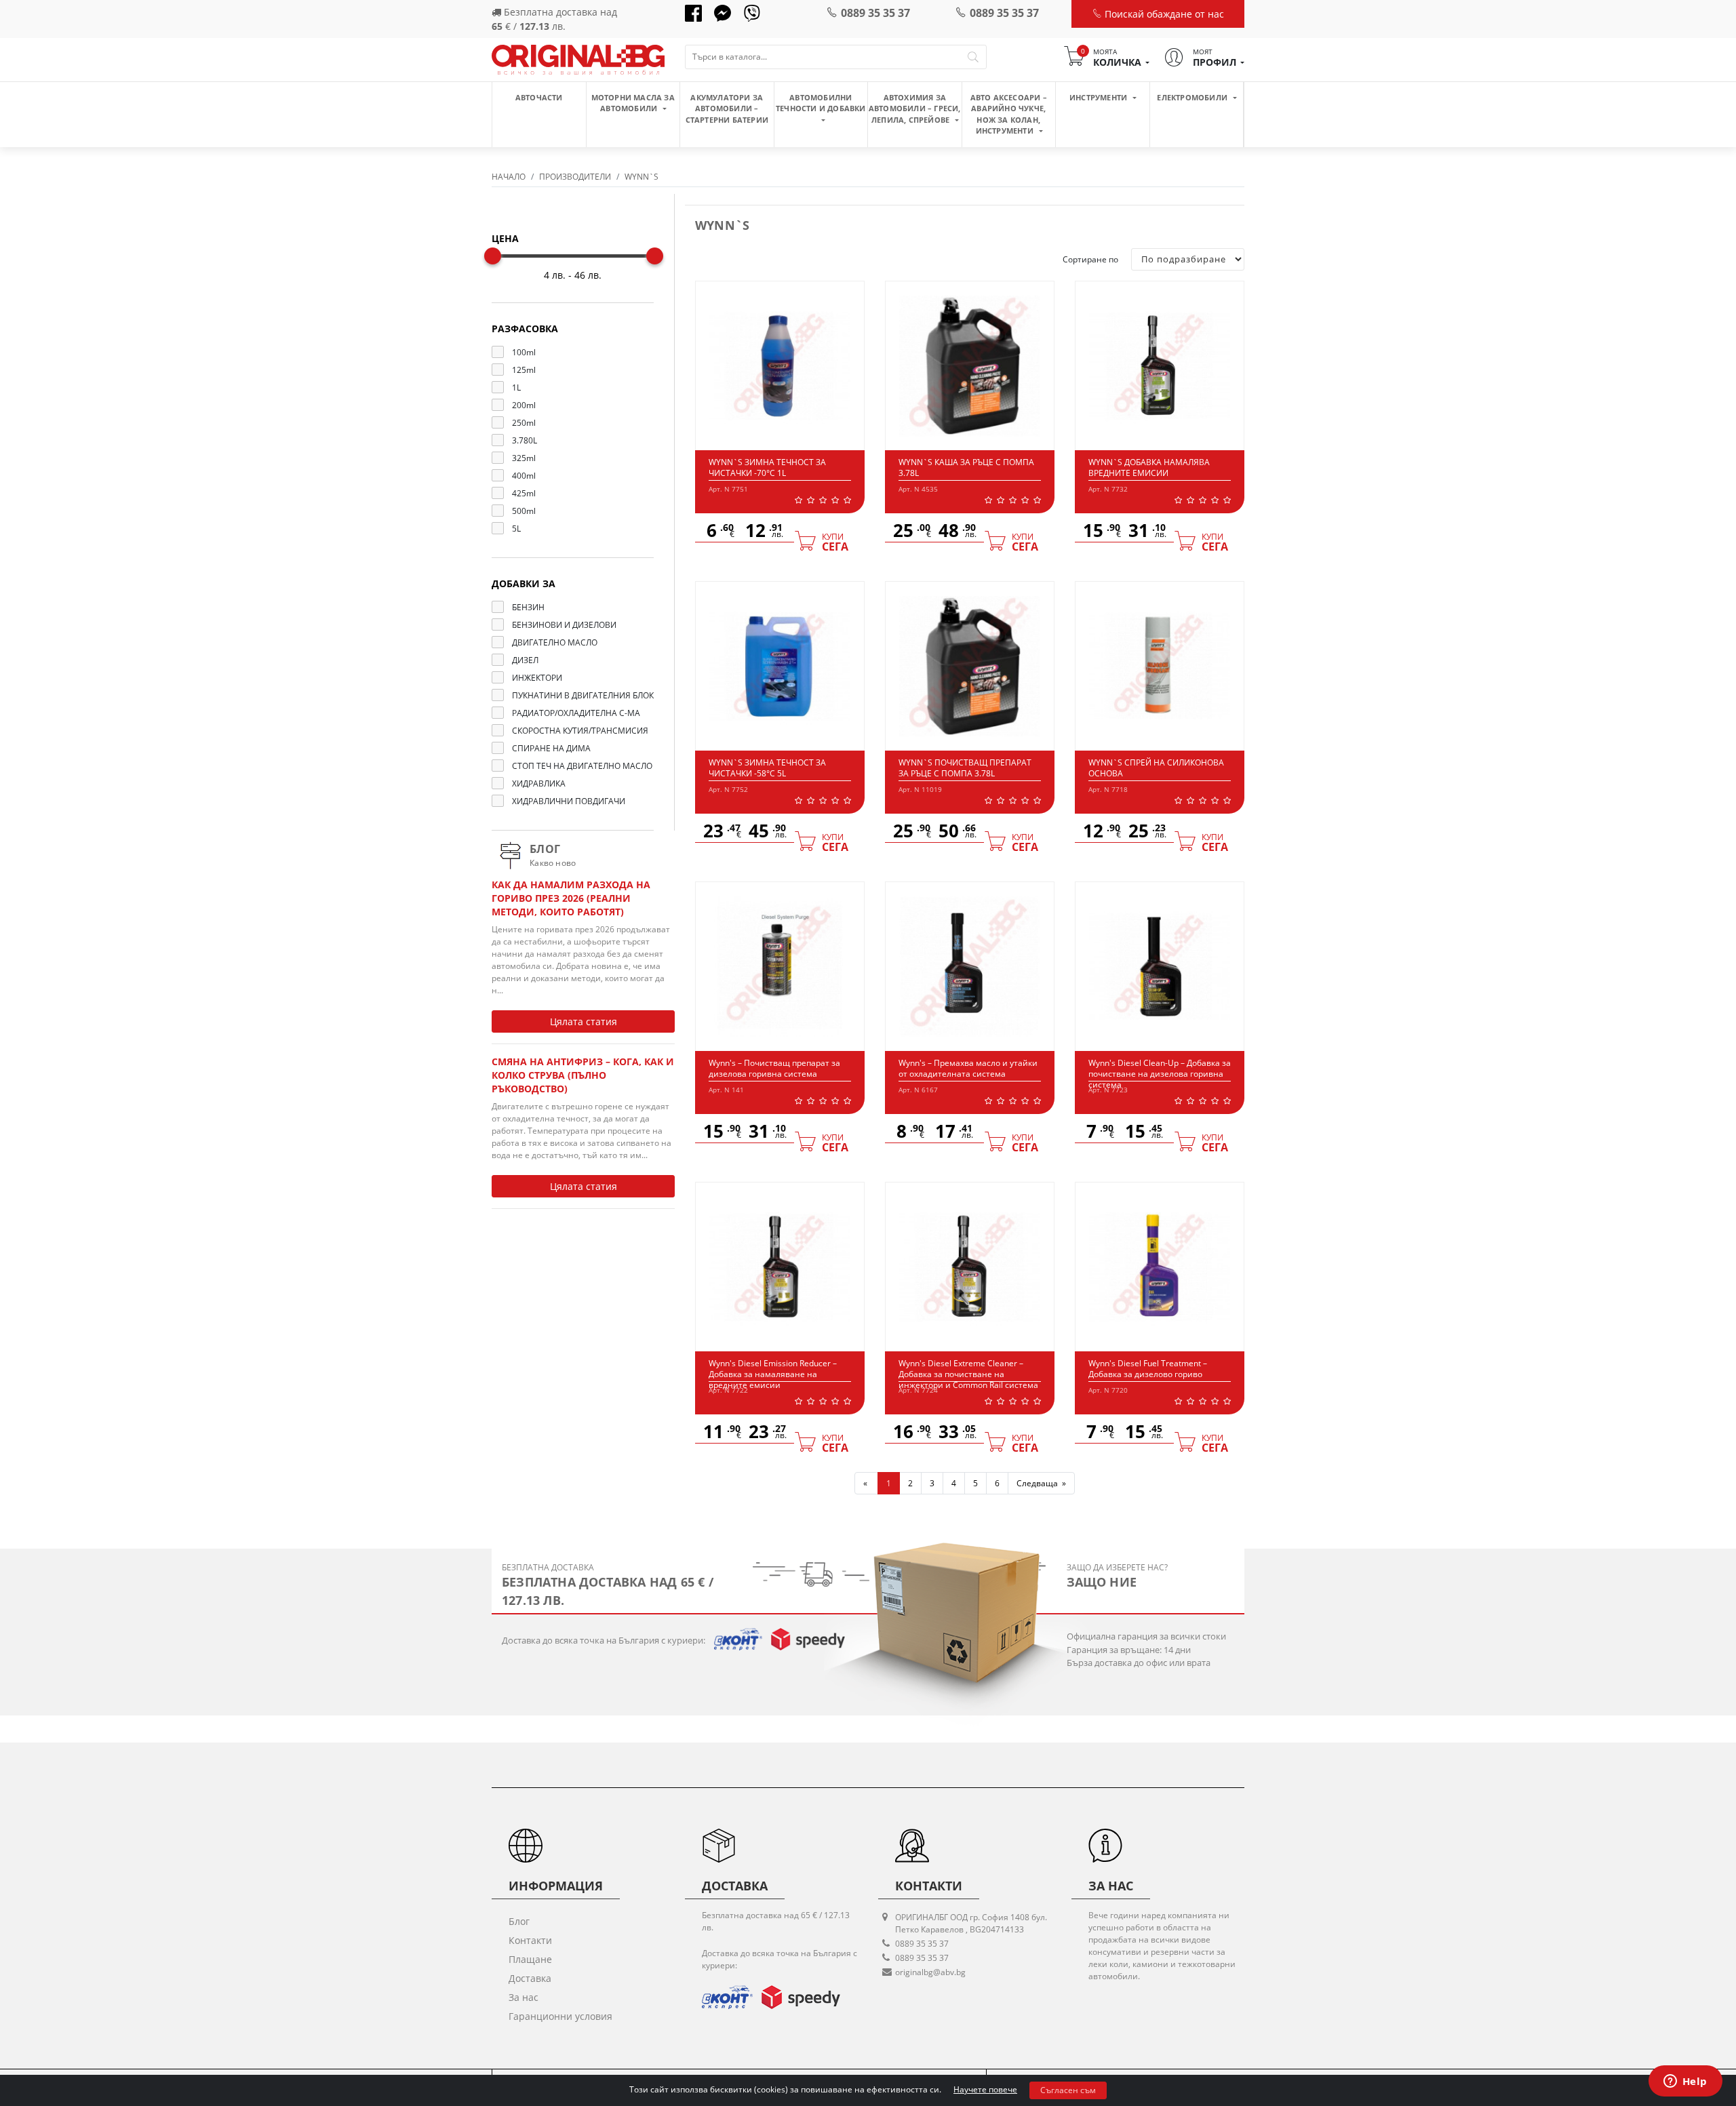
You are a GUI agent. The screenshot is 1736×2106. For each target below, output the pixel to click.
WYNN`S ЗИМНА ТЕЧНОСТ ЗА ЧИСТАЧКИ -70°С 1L (767, 468)
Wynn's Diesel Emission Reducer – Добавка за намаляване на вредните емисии (773, 1374)
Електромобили (1193, 97)
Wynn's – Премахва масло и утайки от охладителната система (968, 1068)
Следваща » (1041, 1483)
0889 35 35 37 (875, 13)
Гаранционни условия (560, 2016)
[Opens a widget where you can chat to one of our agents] (1685, 2082)
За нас (524, 1997)
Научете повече (985, 2089)
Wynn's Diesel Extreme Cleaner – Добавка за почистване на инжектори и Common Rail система (968, 1374)
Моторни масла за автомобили (633, 103)
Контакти (530, 1940)
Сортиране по (1090, 259)
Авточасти (539, 97)
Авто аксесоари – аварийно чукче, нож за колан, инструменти (1009, 114)
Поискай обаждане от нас (1163, 14)
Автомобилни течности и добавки (821, 103)
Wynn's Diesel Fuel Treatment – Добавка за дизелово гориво (1148, 1369)
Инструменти (1099, 97)
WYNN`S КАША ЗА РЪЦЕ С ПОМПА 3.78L (966, 468)
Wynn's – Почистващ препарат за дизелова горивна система (774, 1068)
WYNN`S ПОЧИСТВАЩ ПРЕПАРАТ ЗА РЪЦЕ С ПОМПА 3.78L (965, 768)
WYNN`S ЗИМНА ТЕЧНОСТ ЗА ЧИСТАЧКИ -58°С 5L (767, 768)
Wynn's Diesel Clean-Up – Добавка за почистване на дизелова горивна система (1160, 1073)
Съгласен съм (1068, 2090)
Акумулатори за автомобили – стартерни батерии (727, 108)
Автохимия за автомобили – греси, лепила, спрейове (915, 108)
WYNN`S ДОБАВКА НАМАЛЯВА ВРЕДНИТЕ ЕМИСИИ (1149, 468)
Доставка (530, 1978)
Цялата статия (584, 1021)
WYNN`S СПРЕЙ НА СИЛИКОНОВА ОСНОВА (1156, 768)
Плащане (530, 1959)
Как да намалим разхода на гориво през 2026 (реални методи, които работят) (571, 898)
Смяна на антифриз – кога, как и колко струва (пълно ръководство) (583, 1075)
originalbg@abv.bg (930, 1972)
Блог (519, 1921)
